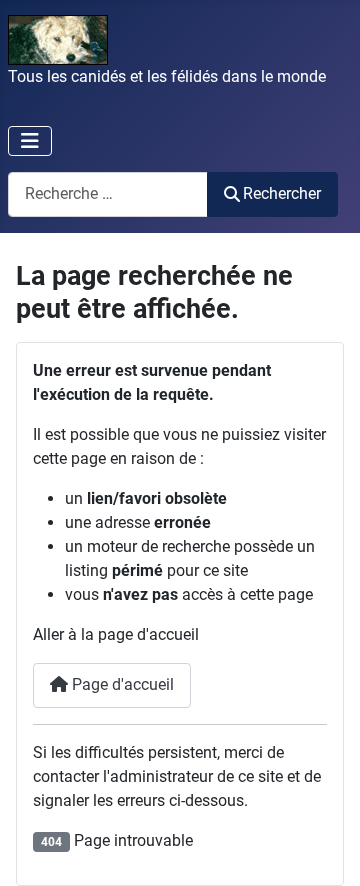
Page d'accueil (121, 684)
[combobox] (108, 194)
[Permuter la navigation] (30, 141)
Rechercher (282, 193)
